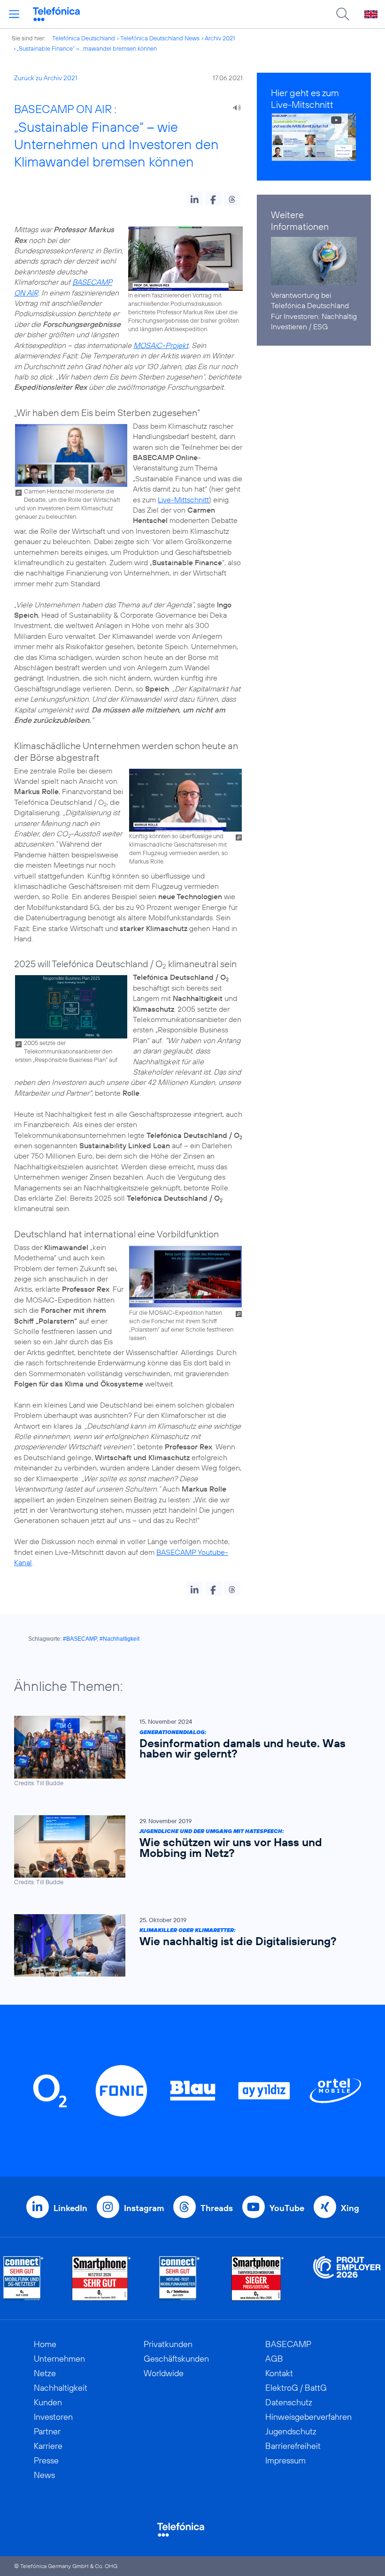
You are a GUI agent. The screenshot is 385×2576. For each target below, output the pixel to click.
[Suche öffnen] (343, 14)
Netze (45, 2373)
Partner (47, 2431)
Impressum (285, 2460)
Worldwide (164, 2373)
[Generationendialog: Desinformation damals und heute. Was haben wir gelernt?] (188, 1751)
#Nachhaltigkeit (119, 1639)
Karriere (48, 2446)
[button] (195, 198)
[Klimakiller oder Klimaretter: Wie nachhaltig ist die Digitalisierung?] (188, 1945)
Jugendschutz (291, 2431)
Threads (217, 2208)
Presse (46, 2460)
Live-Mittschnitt (183, 500)
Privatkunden (168, 2344)
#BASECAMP (80, 1639)
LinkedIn (70, 2208)
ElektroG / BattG (296, 2388)
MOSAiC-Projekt (161, 345)
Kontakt (279, 2373)
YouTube (287, 2208)
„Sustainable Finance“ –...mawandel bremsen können (87, 48)
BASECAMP (288, 2344)
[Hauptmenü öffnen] (14, 14)
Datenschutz (289, 2402)
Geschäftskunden (176, 2359)
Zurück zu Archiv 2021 (46, 78)
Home (45, 2344)
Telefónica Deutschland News (160, 38)
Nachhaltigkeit (61, 2388)
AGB (274, 2359)
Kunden (48, 2402)
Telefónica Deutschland (84, 38)
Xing (350, 2208)
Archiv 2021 (220, 38)
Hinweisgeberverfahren (308, 2417)
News (44, 2475)
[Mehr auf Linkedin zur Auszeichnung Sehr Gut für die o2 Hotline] (180, 2278)
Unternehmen (59, 2359)
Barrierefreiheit (293, 2446)
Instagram (144, 2208)
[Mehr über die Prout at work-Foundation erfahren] (347, 2278)
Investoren (53, 2417)
